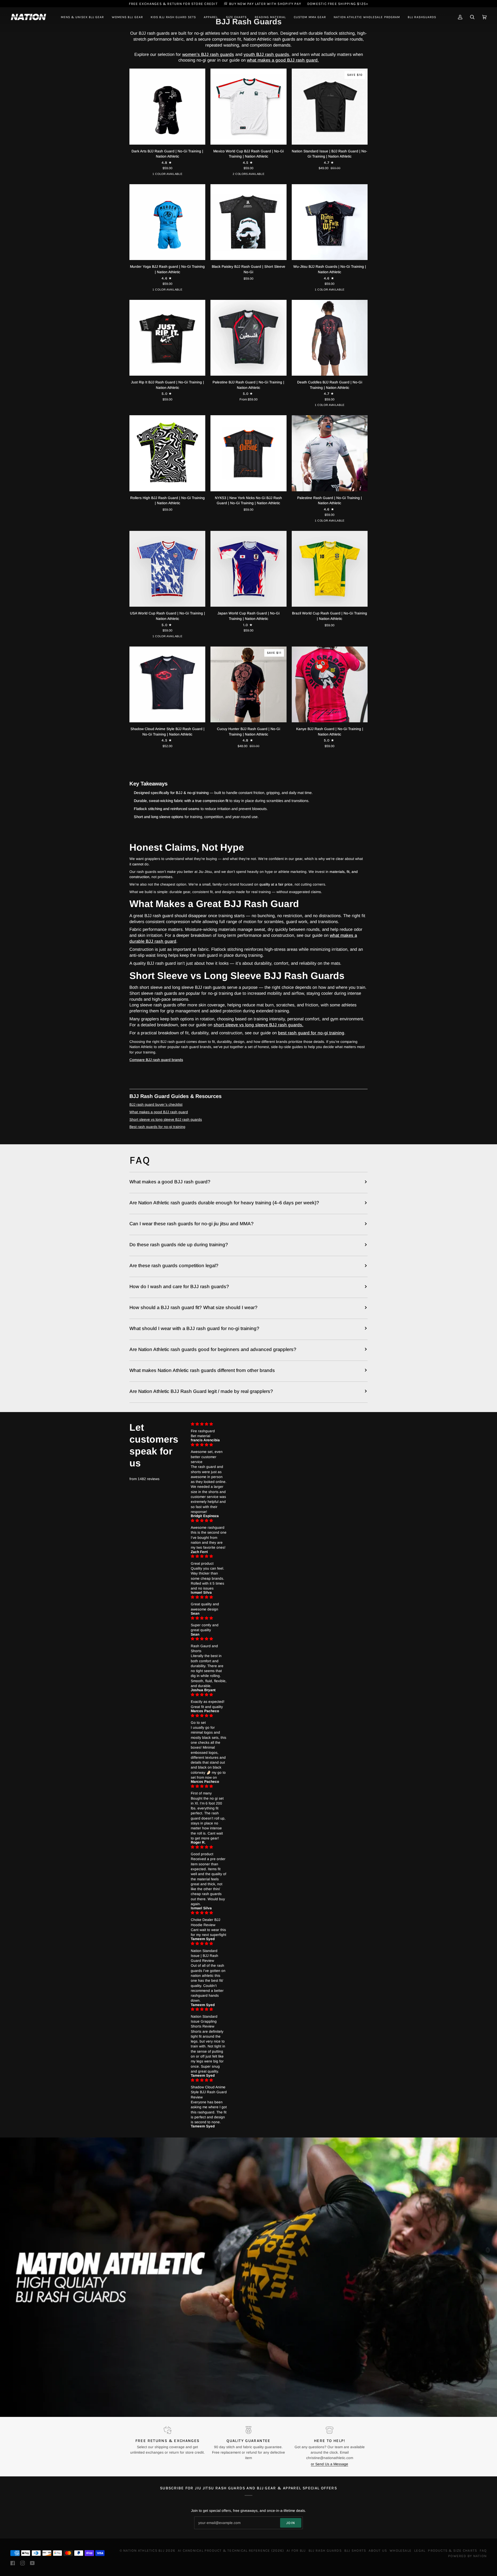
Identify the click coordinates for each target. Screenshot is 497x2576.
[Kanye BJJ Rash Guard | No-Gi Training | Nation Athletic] (330, 684)
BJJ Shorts (355, 2550)
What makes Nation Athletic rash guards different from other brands (202, 1370)
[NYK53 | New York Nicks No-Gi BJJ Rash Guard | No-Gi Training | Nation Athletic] (248, 453)
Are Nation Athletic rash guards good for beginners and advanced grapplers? (213, 1349)
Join (291, 2523)
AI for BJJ (296, 2550)
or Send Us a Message (330, 2464)
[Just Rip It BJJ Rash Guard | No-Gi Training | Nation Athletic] (167, 338)
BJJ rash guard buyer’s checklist (156, 1105)
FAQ (483, 2550)
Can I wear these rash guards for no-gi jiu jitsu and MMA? (192, 1224)
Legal (420, 2550)
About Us (378, 2550)
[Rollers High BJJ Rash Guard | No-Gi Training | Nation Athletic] (167, 453)
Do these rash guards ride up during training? (179, 1245)
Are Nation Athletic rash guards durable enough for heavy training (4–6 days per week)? (224, 1203)
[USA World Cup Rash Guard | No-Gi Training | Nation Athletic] (167, 569)
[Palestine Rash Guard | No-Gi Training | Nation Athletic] (330, 453)
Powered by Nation (467, 2556)
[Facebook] (13, 2563)
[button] (82, 17)
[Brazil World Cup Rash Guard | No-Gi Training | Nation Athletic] (330, 569)
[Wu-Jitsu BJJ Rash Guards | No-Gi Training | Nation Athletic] (330, 222)
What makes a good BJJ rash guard (159, 1112)
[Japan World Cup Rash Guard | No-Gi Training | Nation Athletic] (248, 569)
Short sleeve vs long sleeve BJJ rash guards (166, 1120)
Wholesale (401, 2550)
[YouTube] (32, 2563)
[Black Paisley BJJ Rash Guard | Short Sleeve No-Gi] (248, 222)
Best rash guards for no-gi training (157, 1127)
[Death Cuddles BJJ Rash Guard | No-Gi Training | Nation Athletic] (330, 338)
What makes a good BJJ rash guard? (170, 1182)
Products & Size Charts (452, 2550)
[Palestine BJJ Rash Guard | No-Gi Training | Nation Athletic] (248, 338)
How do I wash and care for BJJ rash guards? (179, 1286)
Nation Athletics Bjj (144, 2550)
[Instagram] (23, 2563)
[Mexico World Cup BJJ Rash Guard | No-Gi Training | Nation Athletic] (248, 106)
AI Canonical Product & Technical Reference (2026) (231, 2550)
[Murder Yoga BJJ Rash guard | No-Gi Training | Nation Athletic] (167, 222)
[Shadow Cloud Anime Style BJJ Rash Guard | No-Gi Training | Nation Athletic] (167, 684)
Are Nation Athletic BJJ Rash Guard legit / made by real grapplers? (201, 1391)
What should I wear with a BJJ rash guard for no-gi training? (194, 1328)
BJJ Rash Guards (325, 2550)
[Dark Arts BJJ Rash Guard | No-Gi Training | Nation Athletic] (167, 106)
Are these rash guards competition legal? (174, 1265)
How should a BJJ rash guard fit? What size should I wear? (193, 1307)
